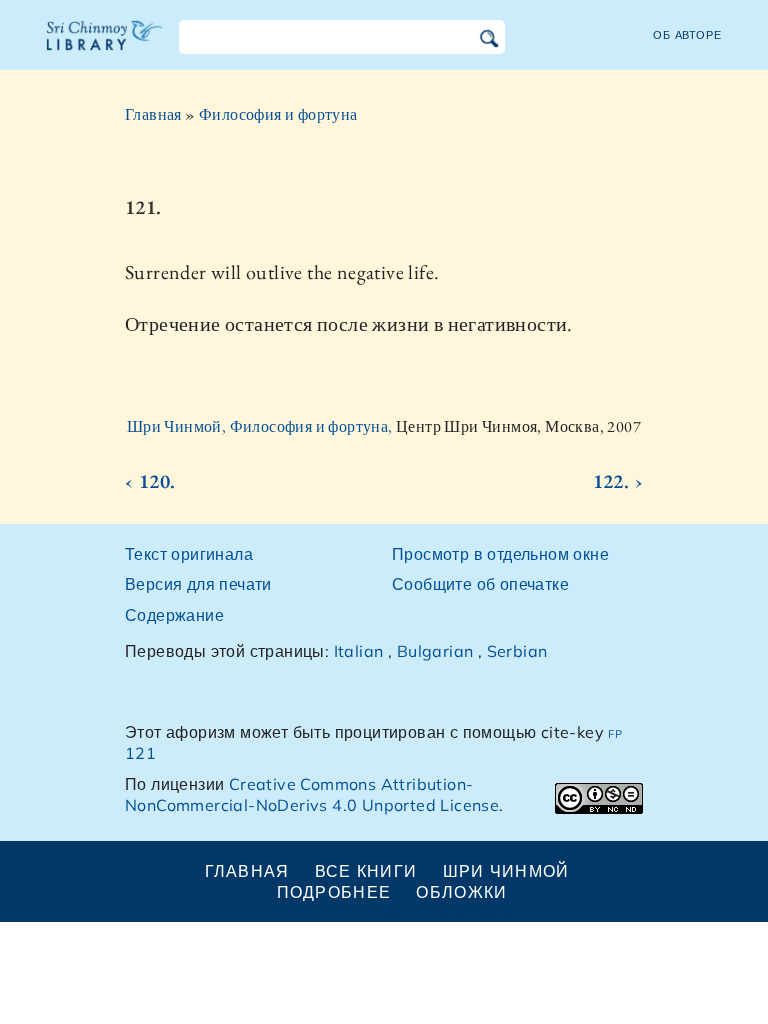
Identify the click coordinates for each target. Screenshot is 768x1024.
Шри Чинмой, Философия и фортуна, (261, 426)
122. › (618, 481)
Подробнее (334, 892)
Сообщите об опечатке (480, 584)
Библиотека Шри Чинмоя (105, 48)
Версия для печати (198, 584)
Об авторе (687, 35)
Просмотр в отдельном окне (500, 554)
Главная (153, 114)
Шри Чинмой (506, 871)
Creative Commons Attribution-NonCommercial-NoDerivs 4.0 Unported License (312, 794)
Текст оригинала (189, 554)
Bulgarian (435, 651)
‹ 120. (150, 481)
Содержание (174, 615)
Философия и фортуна (278, 114)
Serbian (517, 651)
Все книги (366, 871)
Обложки (461, 892)
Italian (359, 651)
